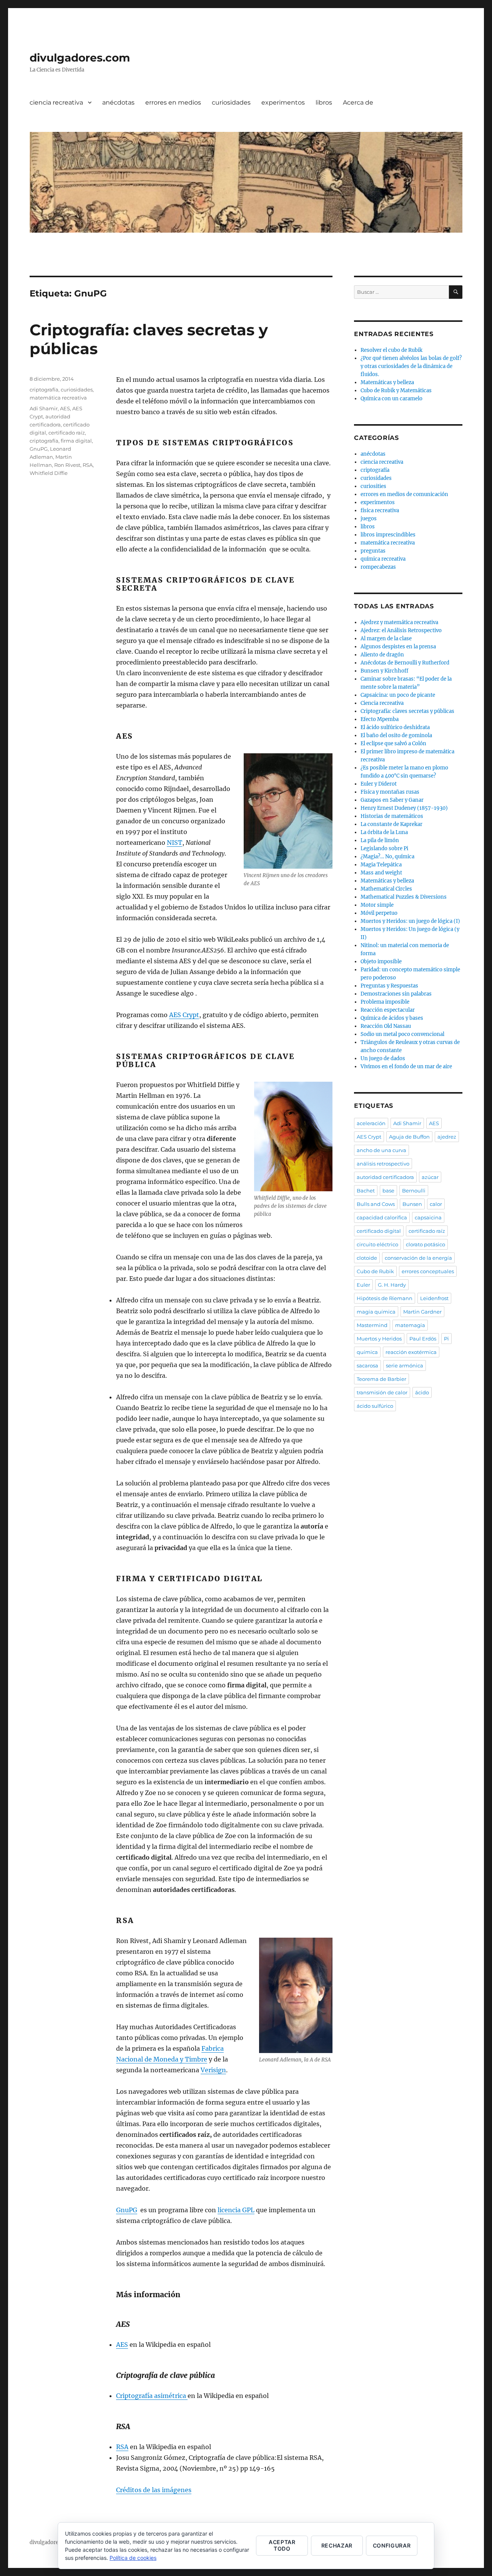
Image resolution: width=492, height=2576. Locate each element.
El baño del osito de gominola (396, 735)
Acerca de (358, 102)
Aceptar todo (282, 2545)
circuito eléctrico (377, 1244)
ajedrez (447, 1137)
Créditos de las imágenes (154, 2490)
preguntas (373, 551)
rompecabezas (378, 567)
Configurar (392, 2545)
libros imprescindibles (388, 535)
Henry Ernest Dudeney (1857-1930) (404, 808)
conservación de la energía (418, 1258)
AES (122, 2345)
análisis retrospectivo (383, 1164)
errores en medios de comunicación (404, 494)
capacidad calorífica (382, 1217)
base (388, 1191)
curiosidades (231, 102)
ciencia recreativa (56, 102)
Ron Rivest (67, 465)
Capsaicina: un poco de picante (398, 695)
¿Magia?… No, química (387, 857)
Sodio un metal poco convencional (402, 1034)
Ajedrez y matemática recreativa (399, 622)
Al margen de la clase (386, 639)
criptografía (44, 390)
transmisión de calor (382, 1392)
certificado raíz (67, 433)
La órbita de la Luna (384, 832)
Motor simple (377, 905)
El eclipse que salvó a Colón (393, 743)
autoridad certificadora (385, 1177)
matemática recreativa (58, 398)
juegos (369, 519)
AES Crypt (184, 1015)
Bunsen (412, 1204)
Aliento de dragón (382, 655)
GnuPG (127, 2210)
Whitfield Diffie (49, 473)
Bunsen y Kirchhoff (384, 671)
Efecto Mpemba (380, 719)
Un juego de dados (383, 1058)
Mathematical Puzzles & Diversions (404, 897)
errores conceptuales (428, 1271)
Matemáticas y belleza (387, 382)
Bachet (366, 1191)
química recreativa (383, 559)
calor (436, 1204)
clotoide (367, 1258)
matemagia (410, 1325)
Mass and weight (381, 873)
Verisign (213, 2070)
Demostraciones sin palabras (396, 994)
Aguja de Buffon (409, 1137)
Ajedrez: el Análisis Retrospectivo (401, 630)
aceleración (371, 1123)
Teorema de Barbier (381, 1379)
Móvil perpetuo (379, 913)
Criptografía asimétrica (152, 2396)
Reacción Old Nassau (386, 1026)
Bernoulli (414, 1191)
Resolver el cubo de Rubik (391, 350)
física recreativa (380, 510)
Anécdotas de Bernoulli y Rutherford (405, 663)
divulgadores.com (80, 58)
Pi (446, 1339)
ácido (422, 1392)
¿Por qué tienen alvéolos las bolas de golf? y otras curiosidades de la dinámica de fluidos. (411, 366)
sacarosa (367, 1365)
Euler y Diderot (379, 784)
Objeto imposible (381, 962)
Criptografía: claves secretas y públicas (407, 711)
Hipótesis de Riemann (385, 1298)
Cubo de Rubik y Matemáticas (396, 390)
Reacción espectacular (388, 1010)
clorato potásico (426, 1244)
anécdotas (118, 102)
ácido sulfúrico (375, 1406)
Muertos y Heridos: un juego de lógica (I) (410, 921)
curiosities (373, 486)
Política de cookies (133, 2558)
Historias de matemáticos (392, 816)
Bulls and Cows (376, 1204)
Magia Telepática (381, 865)
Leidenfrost (434, 1298)
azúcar (430, 1177)
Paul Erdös (423, 1339)
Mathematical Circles (386, 889)
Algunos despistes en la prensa (398, 647)
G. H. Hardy (392, 1285)
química (367, 1352)
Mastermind (372, 1325)
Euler (363, 1285)
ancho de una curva (381, 1150)
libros (324, 102)
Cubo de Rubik (375, 1271)
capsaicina (428, 1217)
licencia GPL (236, 2210)
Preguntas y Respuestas (389, 986)
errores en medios (173, 102)
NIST (175, 843)
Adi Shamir (44, 408)
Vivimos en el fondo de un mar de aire (406, 1067)
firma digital (76, 441)
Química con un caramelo (391, 399)
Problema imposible (385, 1002)
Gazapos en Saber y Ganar (392, 800)
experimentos (283, 102)
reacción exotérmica (411, 1352)
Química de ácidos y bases (392, 1018)
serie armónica (405, 1365)
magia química (376, 1312)
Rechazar (337, 2545)
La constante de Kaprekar (391, 824)
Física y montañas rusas (390, 792)
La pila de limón (380, 840)
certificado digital (379, 1231)
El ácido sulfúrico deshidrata (395, 727)
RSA (122, 2447)
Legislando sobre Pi (384, 848)
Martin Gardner (422, 1312)
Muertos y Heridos (379, 1339)
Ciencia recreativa (382, 703)
